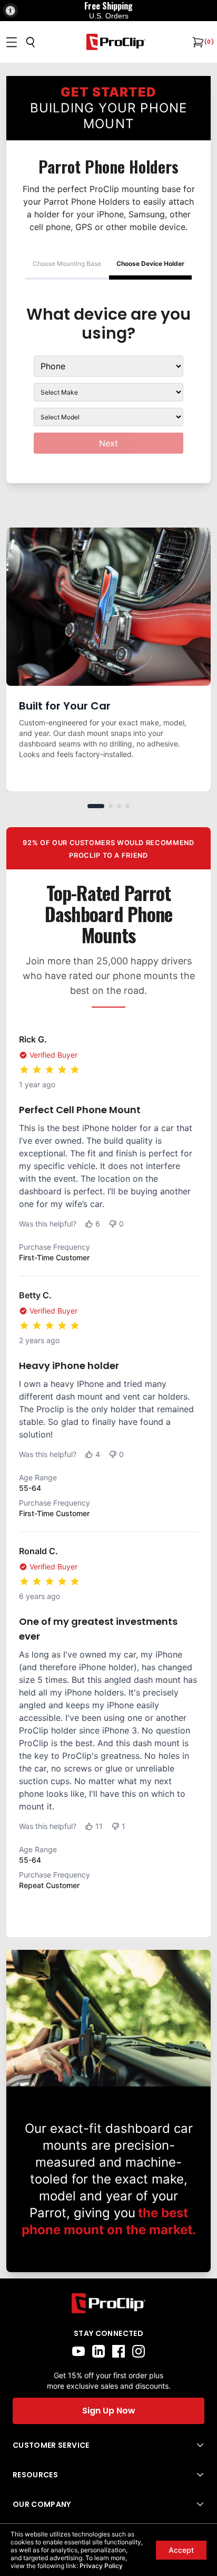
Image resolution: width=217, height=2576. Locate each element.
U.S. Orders (109, 16)
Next (108, 443)
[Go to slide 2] (111, 806)
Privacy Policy (101, 2566)
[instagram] (139, 2351)
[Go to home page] (108, 2304)
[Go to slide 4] (127, 806)
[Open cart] (197, 42)
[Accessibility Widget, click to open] (11, 11)
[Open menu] (12, 42)
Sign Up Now (109, 2411)
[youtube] (78, 2351)
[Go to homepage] (116, 42)
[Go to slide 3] (119, 806)
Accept (181, 2550)
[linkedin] (98, 2351)
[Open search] (31, 42)
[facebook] (119, 2351)
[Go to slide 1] (96, 806)
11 (99, 1826)
